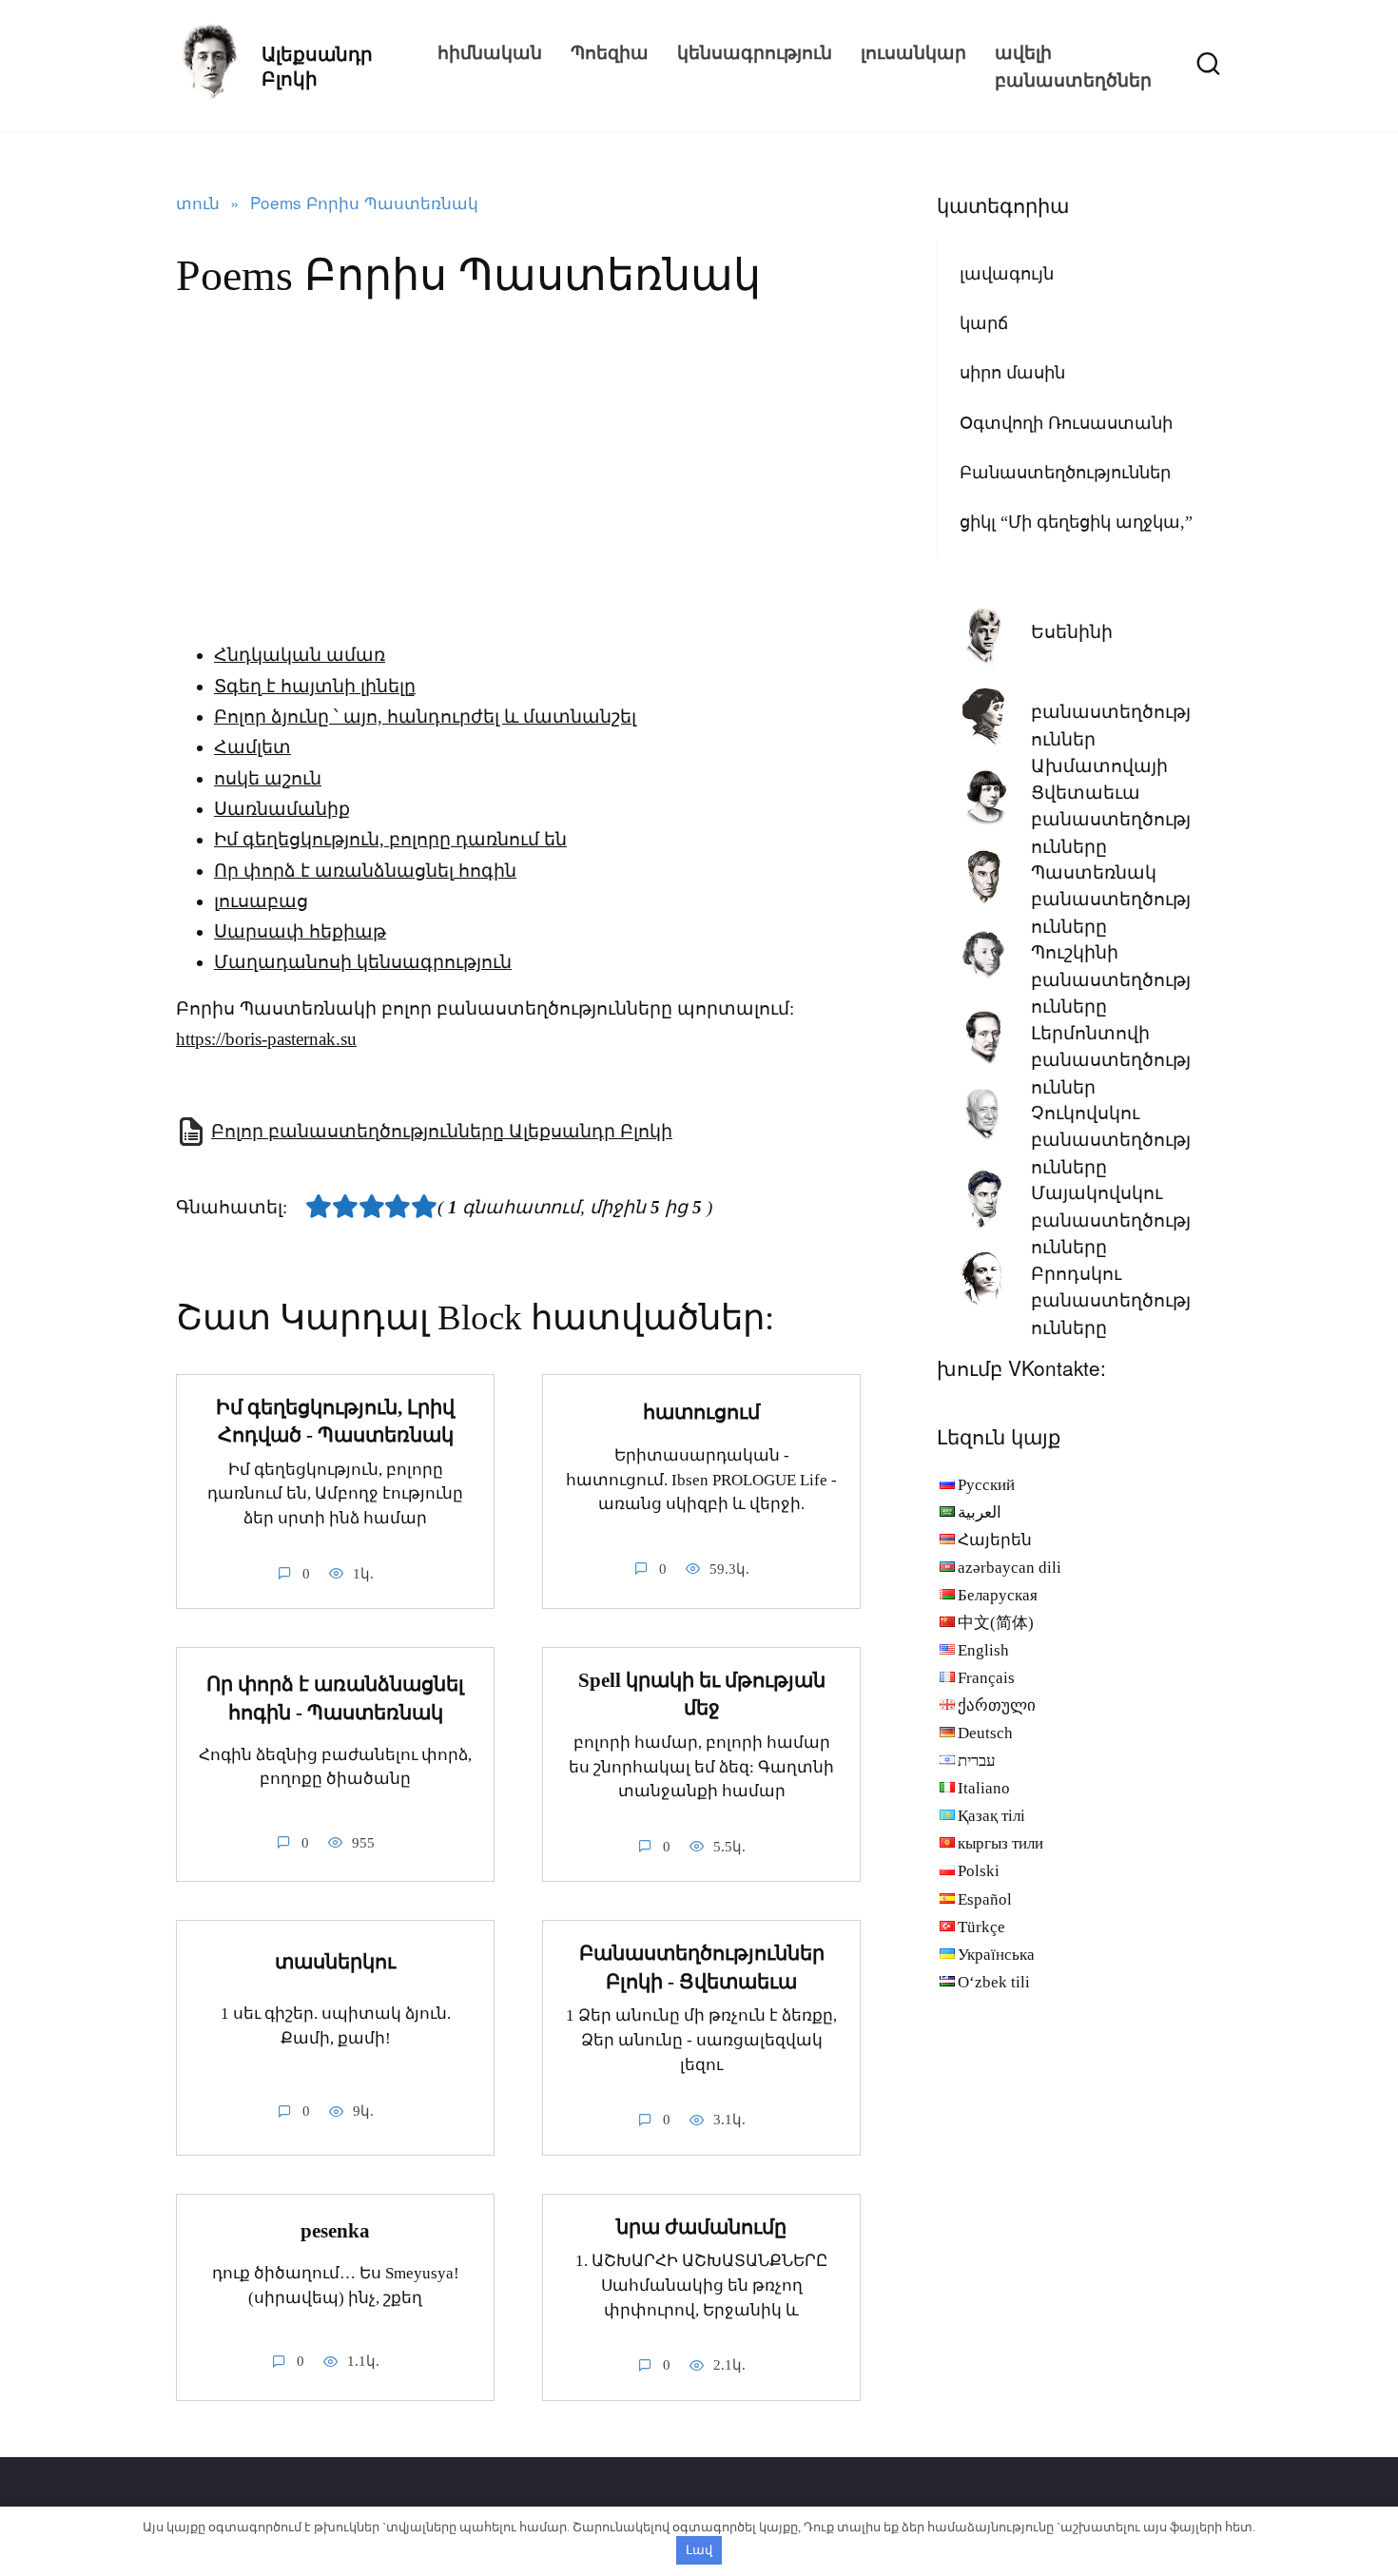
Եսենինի (1072, 632)
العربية (980, 1512)
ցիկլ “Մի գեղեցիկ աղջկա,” (1076, 522)
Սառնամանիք (282, 809)
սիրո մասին (1012, 373)
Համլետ (252, 747)
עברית (977, 1761)
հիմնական (490, 52)
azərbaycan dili (1010, 1568)
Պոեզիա (610, 52)
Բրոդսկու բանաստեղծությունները (1111, 1301)
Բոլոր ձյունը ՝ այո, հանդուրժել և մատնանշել (425, 717)
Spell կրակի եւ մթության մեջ (702, 1694)
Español (985, 1899)
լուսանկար (913, 52)
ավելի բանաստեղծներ (1073, 66)
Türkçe (981, 1927)
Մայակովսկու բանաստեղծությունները (1111, 1220)
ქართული (997, 1705)
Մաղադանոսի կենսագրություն (363, 962)
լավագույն (1007, 274)
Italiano (984, 1788)
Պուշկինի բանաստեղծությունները (1111, 979)
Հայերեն (995, 1540)
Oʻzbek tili (994, 1982)
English (983, 1650)
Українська (996, 1955)
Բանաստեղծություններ (1065, 473)
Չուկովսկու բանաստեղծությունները (1111, 1140)
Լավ (699, 2550)
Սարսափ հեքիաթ (300, 931)
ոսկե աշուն (268, 778)
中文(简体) (996, 1623)
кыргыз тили (1000, 1843)
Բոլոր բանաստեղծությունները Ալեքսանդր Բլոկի (442, 1131)
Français (986, 1678)
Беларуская (998, 1595)
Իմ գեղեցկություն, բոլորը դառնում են (390, 839)
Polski (979, 1871)
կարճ (984, 323)
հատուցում (701, 1412)
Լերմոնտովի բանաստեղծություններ (1111, 1060)
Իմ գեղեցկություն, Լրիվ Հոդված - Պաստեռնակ (335, 1421)
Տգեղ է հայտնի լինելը (315, 686)
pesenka (335, 2231)
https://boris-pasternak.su (266, 1039)
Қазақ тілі (991, 1816)
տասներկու (335, 1963)
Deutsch (985, 1733)
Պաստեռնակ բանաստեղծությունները (1111, 900)
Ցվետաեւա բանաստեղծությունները (1111, 820)
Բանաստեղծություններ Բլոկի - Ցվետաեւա (702, 1967)
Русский (986, 1485)
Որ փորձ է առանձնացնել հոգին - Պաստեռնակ (335, 1698)
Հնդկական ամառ (300, 655)
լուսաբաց (261, 901)
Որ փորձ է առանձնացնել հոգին (365, 871)
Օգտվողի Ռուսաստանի (1066, 423)
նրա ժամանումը (701, 2227)
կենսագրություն (755, 52)
